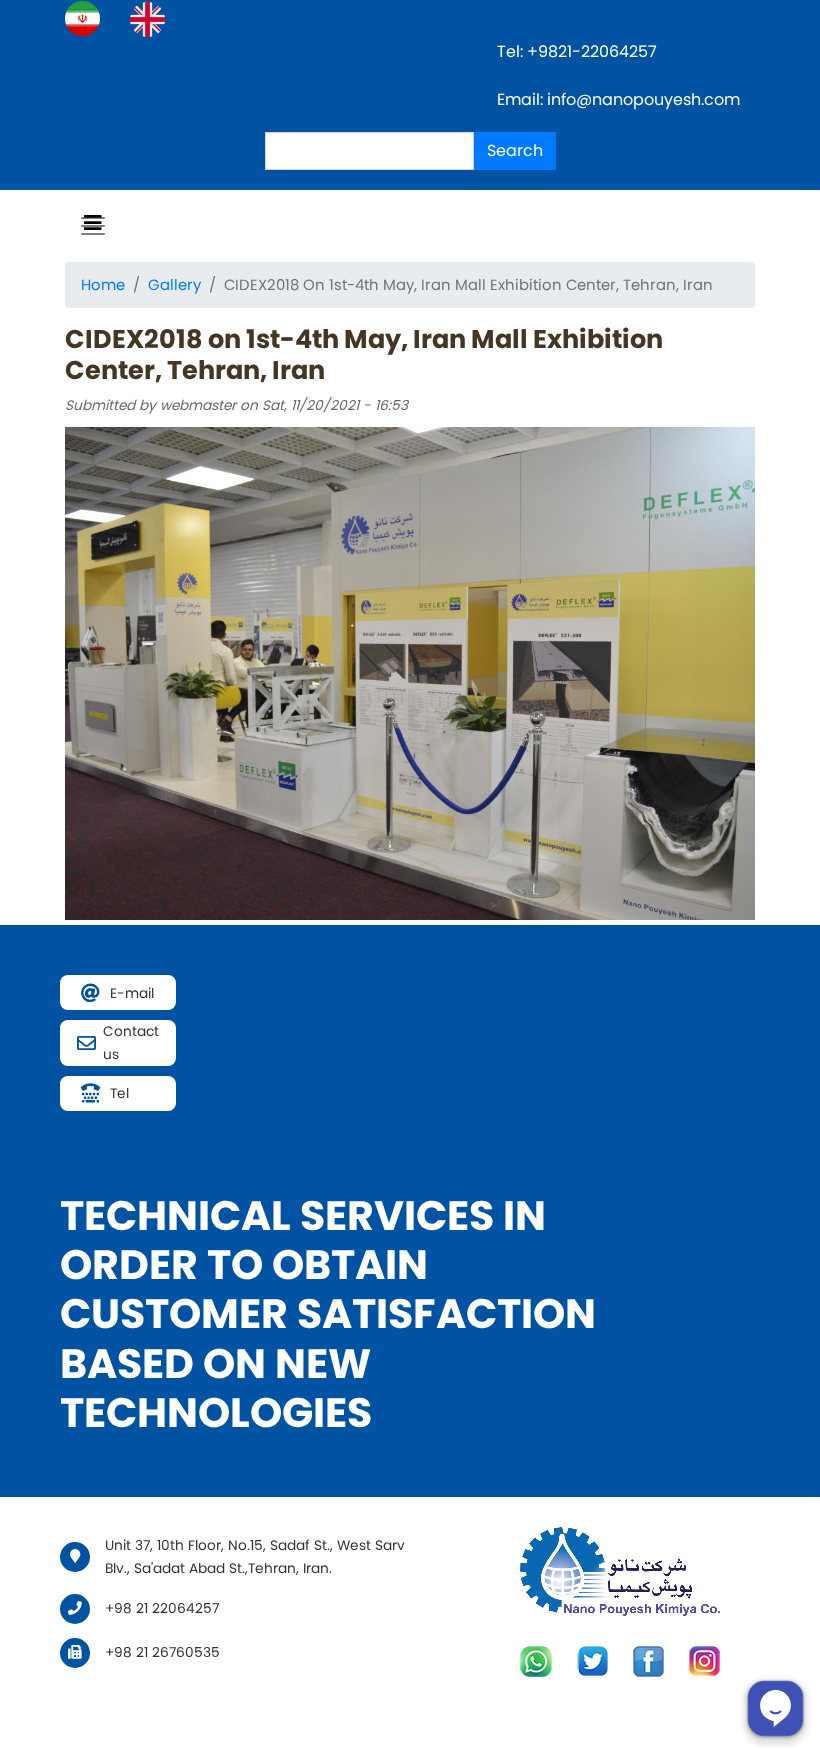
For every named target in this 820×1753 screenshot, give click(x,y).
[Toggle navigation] (93, 226)
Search (515, 150)
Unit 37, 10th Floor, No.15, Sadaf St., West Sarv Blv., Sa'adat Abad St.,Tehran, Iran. (255, 1557)
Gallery (174, 284)
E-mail (132, 993)
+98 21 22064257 (162, 1608)
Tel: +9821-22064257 (579, 51)
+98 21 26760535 (162, 1652)
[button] (410, 672)
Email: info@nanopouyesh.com (618, 99)
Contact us (131, 1043)
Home (103, 284)
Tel (119, 1093)
